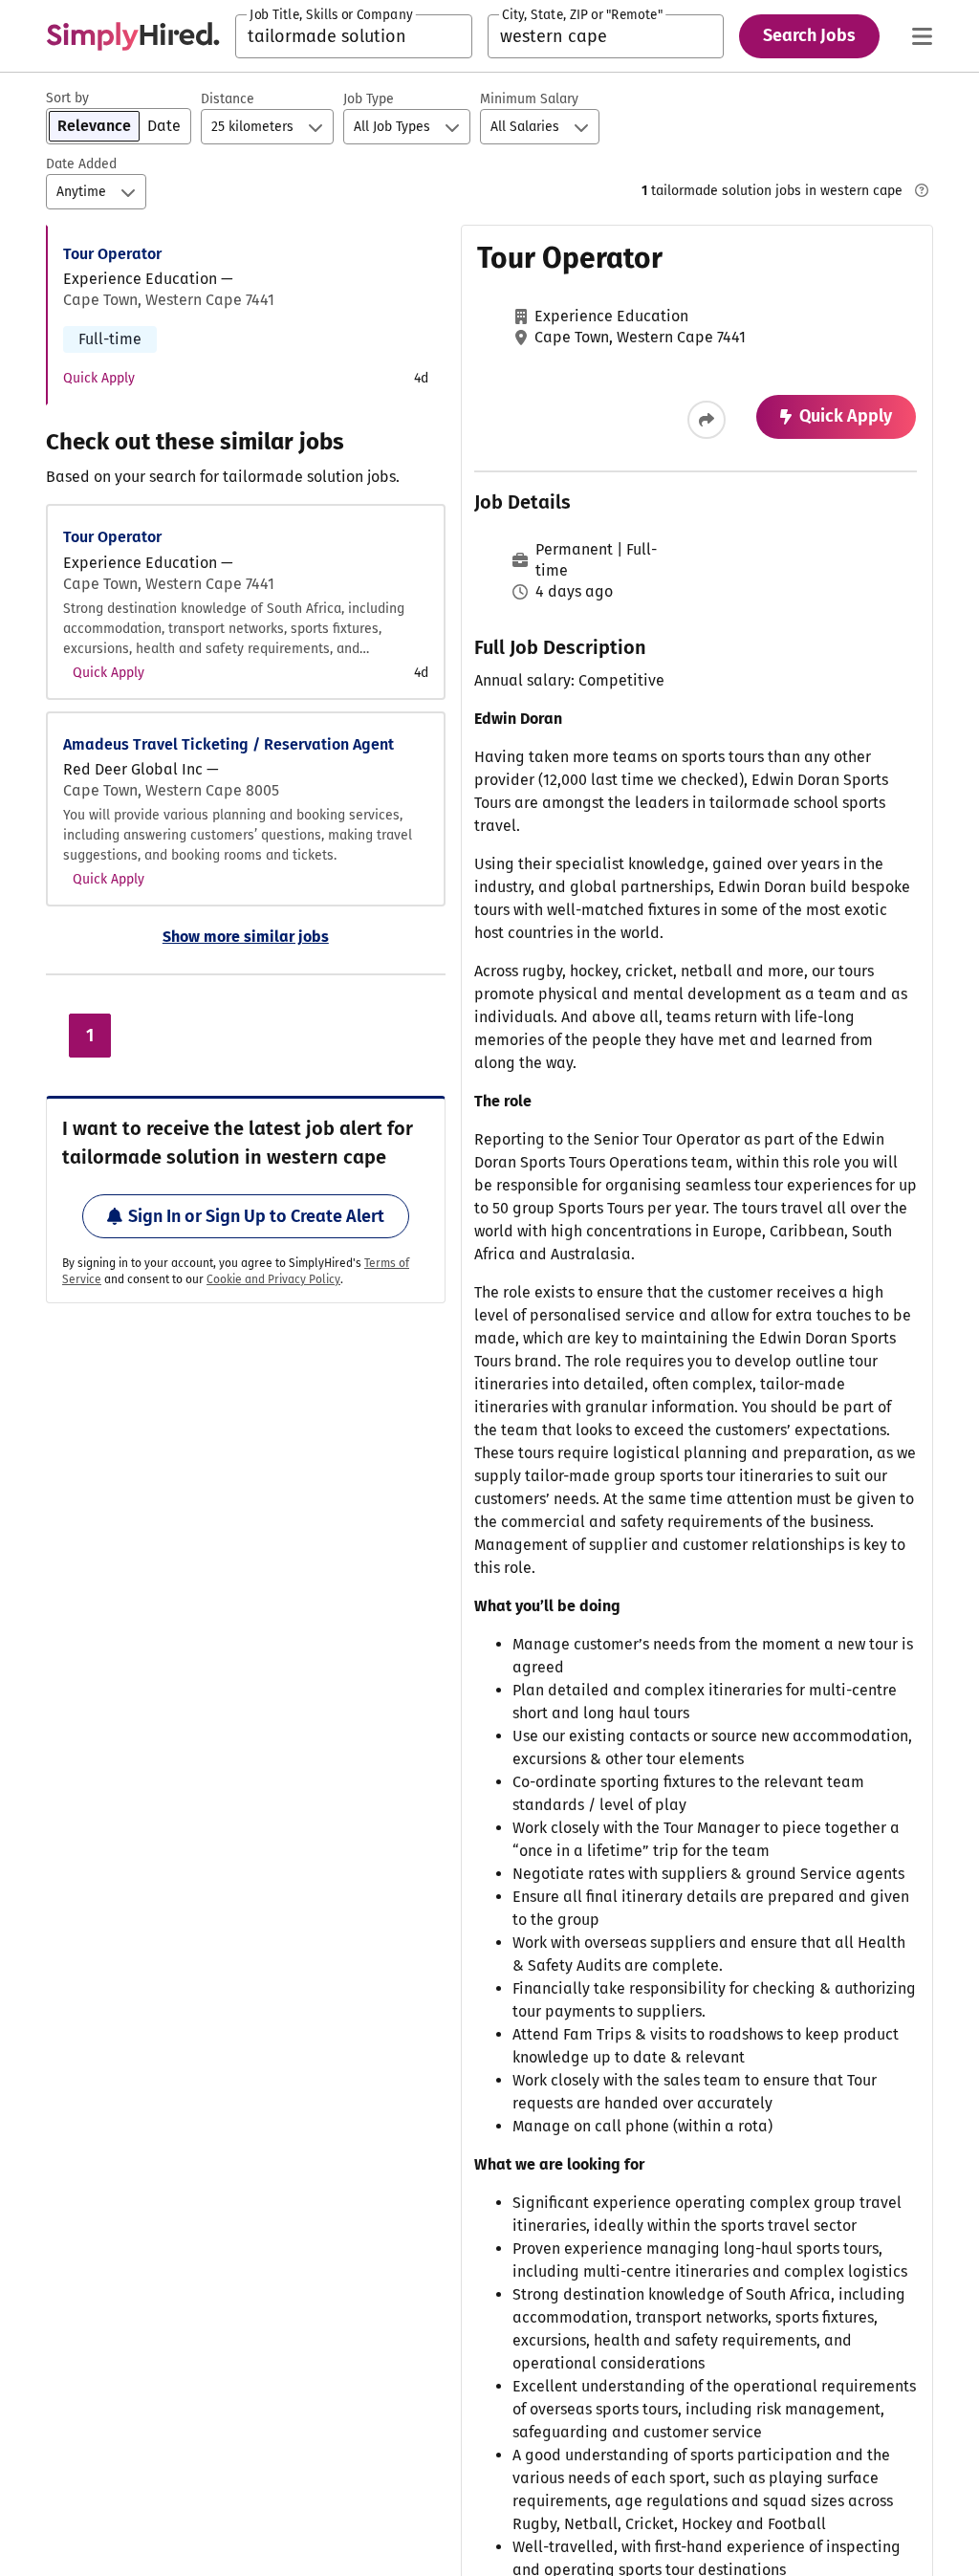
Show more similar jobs (246, 937)
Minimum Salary (529, 99)
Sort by (67, 98)
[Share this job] (707, 420)
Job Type (369, 99)
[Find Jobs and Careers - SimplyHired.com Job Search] (133, 36)
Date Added (81, 164)
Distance (228, 99)
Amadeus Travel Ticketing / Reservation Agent (228, 744)
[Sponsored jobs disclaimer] (922, 190)
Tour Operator (112, 254)
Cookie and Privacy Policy (273, 1279)
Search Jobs (809, 35)
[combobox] (354, 36)
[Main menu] (922, 36)
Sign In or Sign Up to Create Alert (256, 1216)
